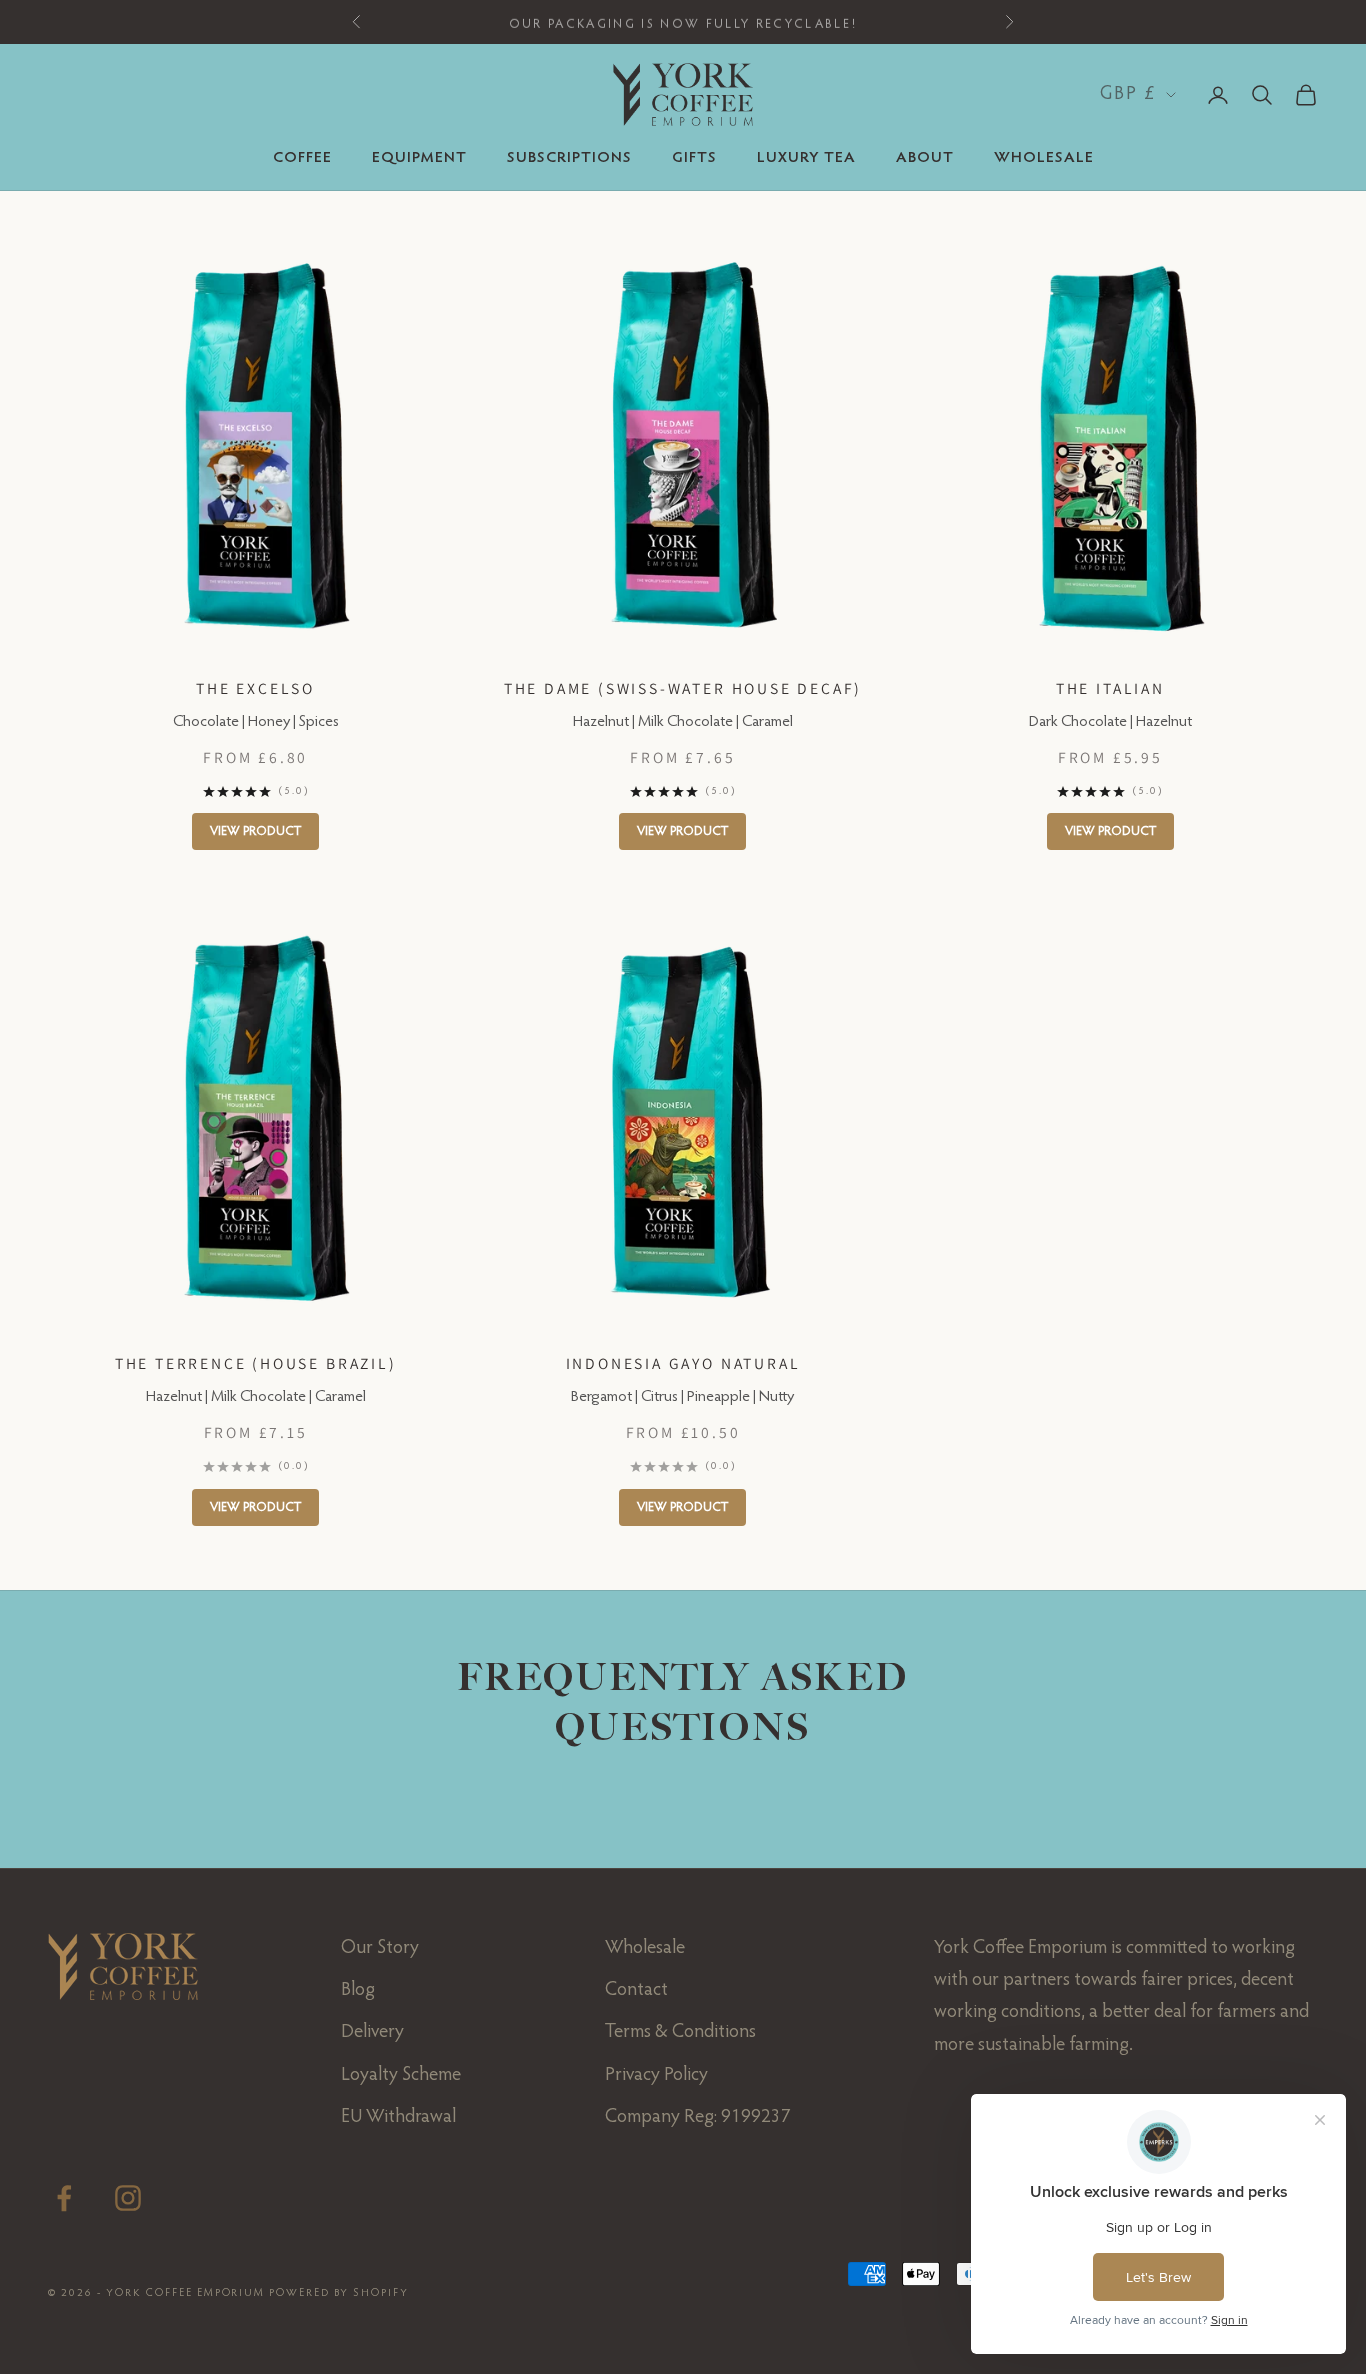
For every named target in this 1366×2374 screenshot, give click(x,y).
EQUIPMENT (419, 158)
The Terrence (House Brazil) (256, 1363)
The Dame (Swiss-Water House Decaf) (683, 688)
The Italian (1110, 688)
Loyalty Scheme (401, 2075)
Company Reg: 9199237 (698, 2117)
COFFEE (302, 158)
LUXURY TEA (806, 158)
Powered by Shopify (339, 2293)
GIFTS (694, 158)
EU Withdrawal (398, 2117)
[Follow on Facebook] (64, 2198)
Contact (636, 1990)
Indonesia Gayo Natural (683, 1363)
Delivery (372, 2032)
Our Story (380, 1948)
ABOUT (925, 158)
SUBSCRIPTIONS (569, 158)
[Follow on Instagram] (128, 2198)
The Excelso (255, 688)
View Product (255, 831)
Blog (358, 1990)
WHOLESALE (1044, 158)
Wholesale (645, 1948)
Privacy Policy (656, 2075)
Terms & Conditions (680, 2032)
